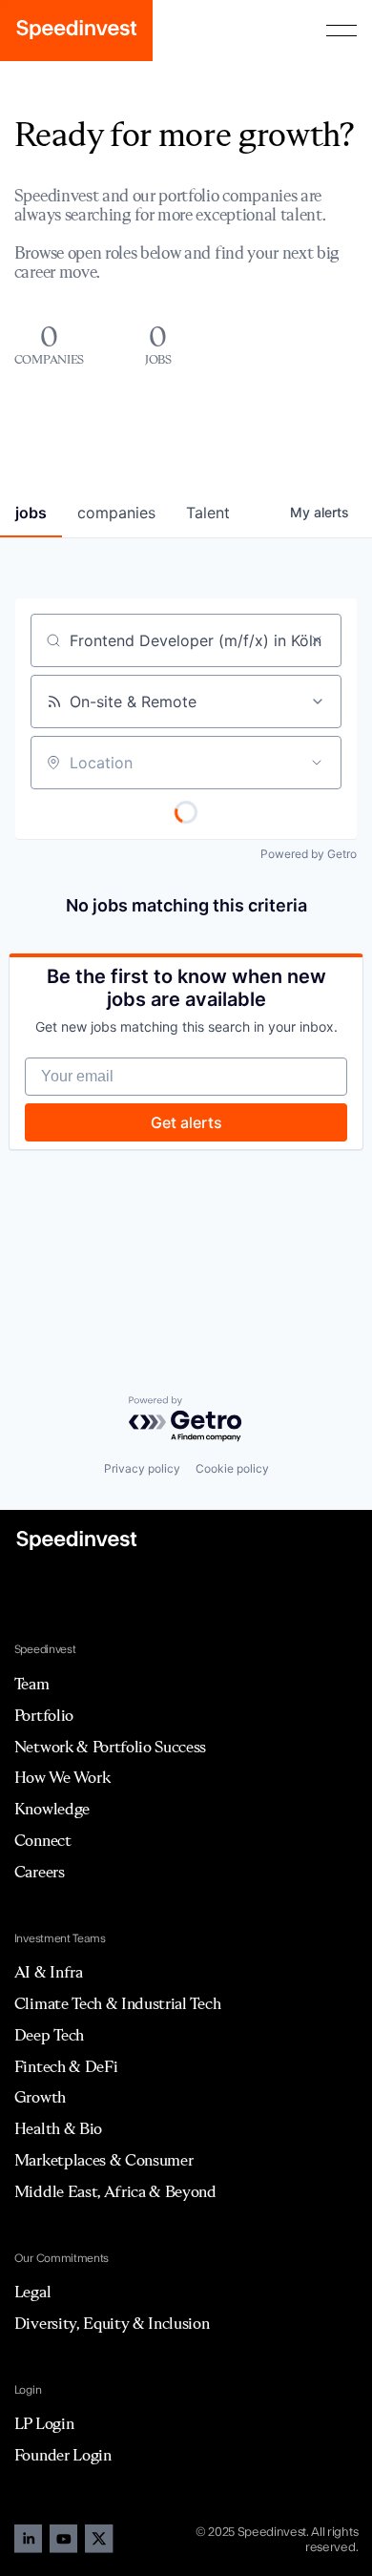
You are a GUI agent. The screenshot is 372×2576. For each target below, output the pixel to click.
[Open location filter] (317, 763)
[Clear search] (317, 640)
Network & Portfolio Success (110, 1747)
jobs (31, 513)
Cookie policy (232, 1468)
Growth (40, 2097)
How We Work (62, 1777)
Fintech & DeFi (66, 2066)
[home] (76, 31)
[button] (341, 31)
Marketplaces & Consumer (104, 2160)
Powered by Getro (309, 854)
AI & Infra (49, 1972)
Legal (32, 2292)
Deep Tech (49, 2035)
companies (116, 513)
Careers (40, 1872)
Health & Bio (58, 2128)
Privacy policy (142, 1468)
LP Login (44, 2423)
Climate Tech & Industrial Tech (117, 2003)
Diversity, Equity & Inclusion (112, 2323)
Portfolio (44, 1715)
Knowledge (52, 1809)
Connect (43, 1840)
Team (32, 1684)
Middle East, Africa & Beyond (115, 2191)
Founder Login (63, 2455)
